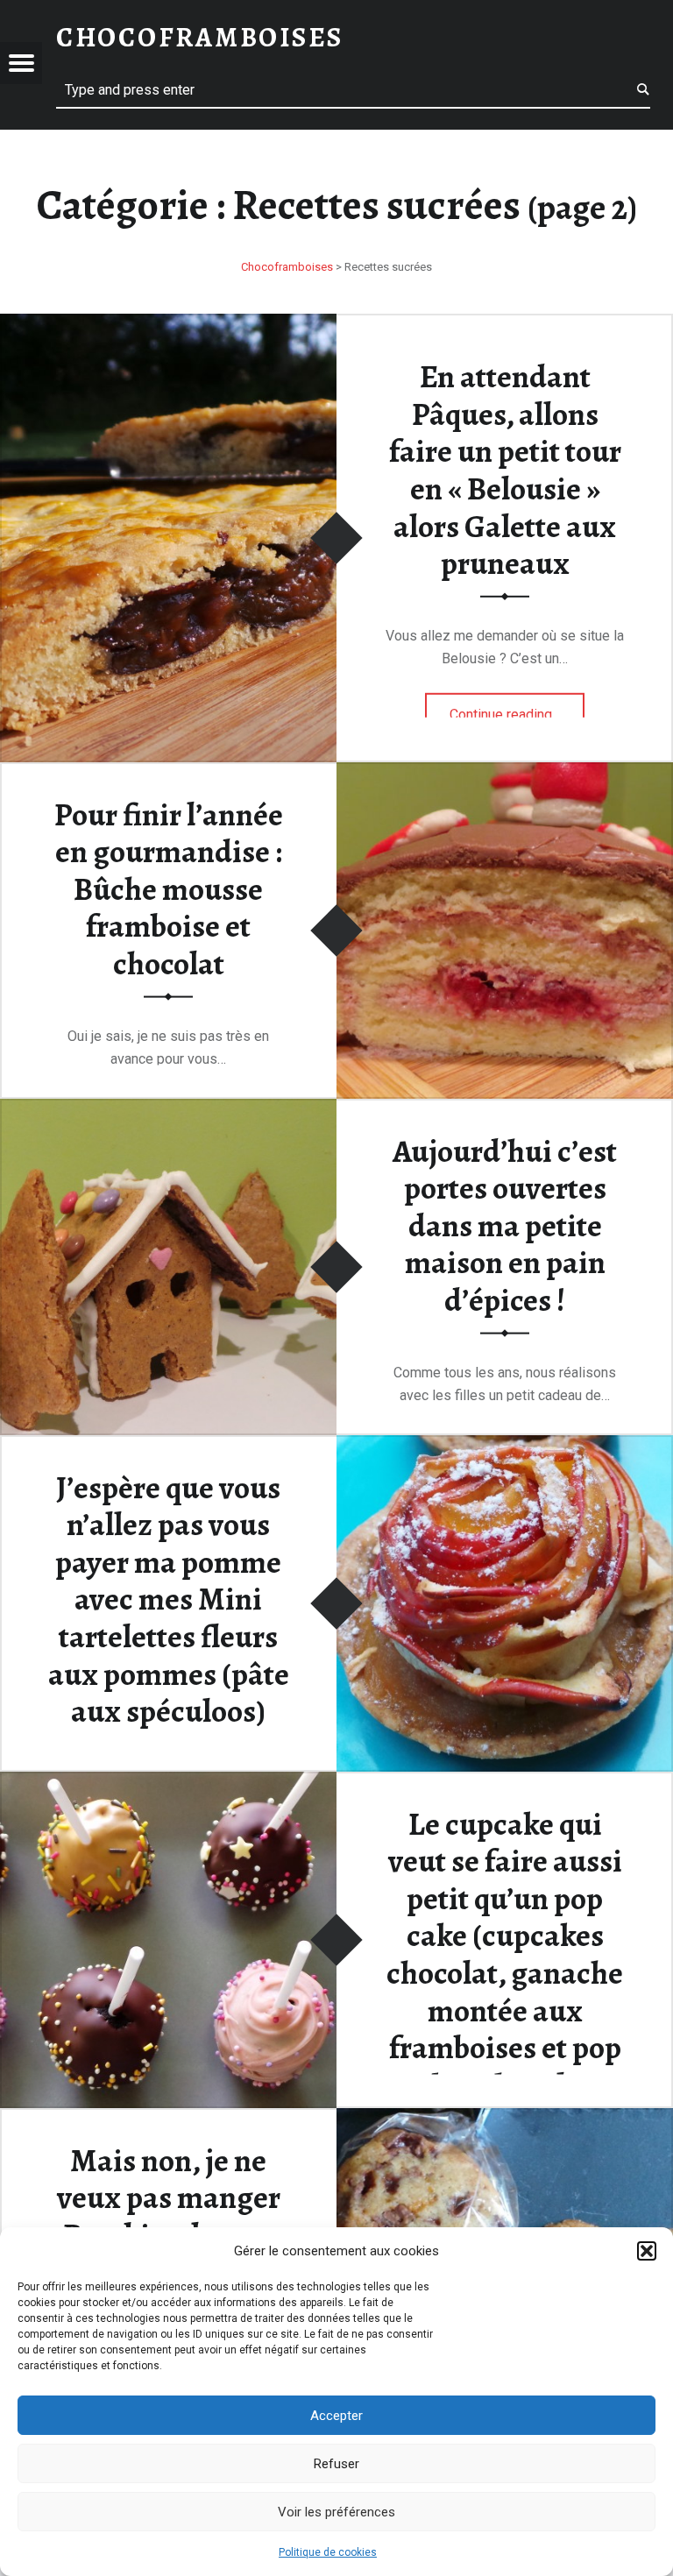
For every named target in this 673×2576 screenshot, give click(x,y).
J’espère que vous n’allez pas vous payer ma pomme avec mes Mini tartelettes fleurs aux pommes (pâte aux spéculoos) (169, 1599)
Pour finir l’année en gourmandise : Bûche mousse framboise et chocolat (169, 889)
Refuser (336, 2464)
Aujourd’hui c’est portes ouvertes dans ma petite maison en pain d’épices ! (505, 1225)
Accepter (336, 2416)
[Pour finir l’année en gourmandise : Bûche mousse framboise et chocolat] (505, 773)
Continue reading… (517, 708)
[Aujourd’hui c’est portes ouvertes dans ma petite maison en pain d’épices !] (168, 1110)
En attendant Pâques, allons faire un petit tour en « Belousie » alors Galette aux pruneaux (505, 470)
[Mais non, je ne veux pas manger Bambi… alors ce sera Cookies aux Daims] (505, 2119)
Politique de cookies (328, 2552)
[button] (647, 2251)
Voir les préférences (336, 2512)
